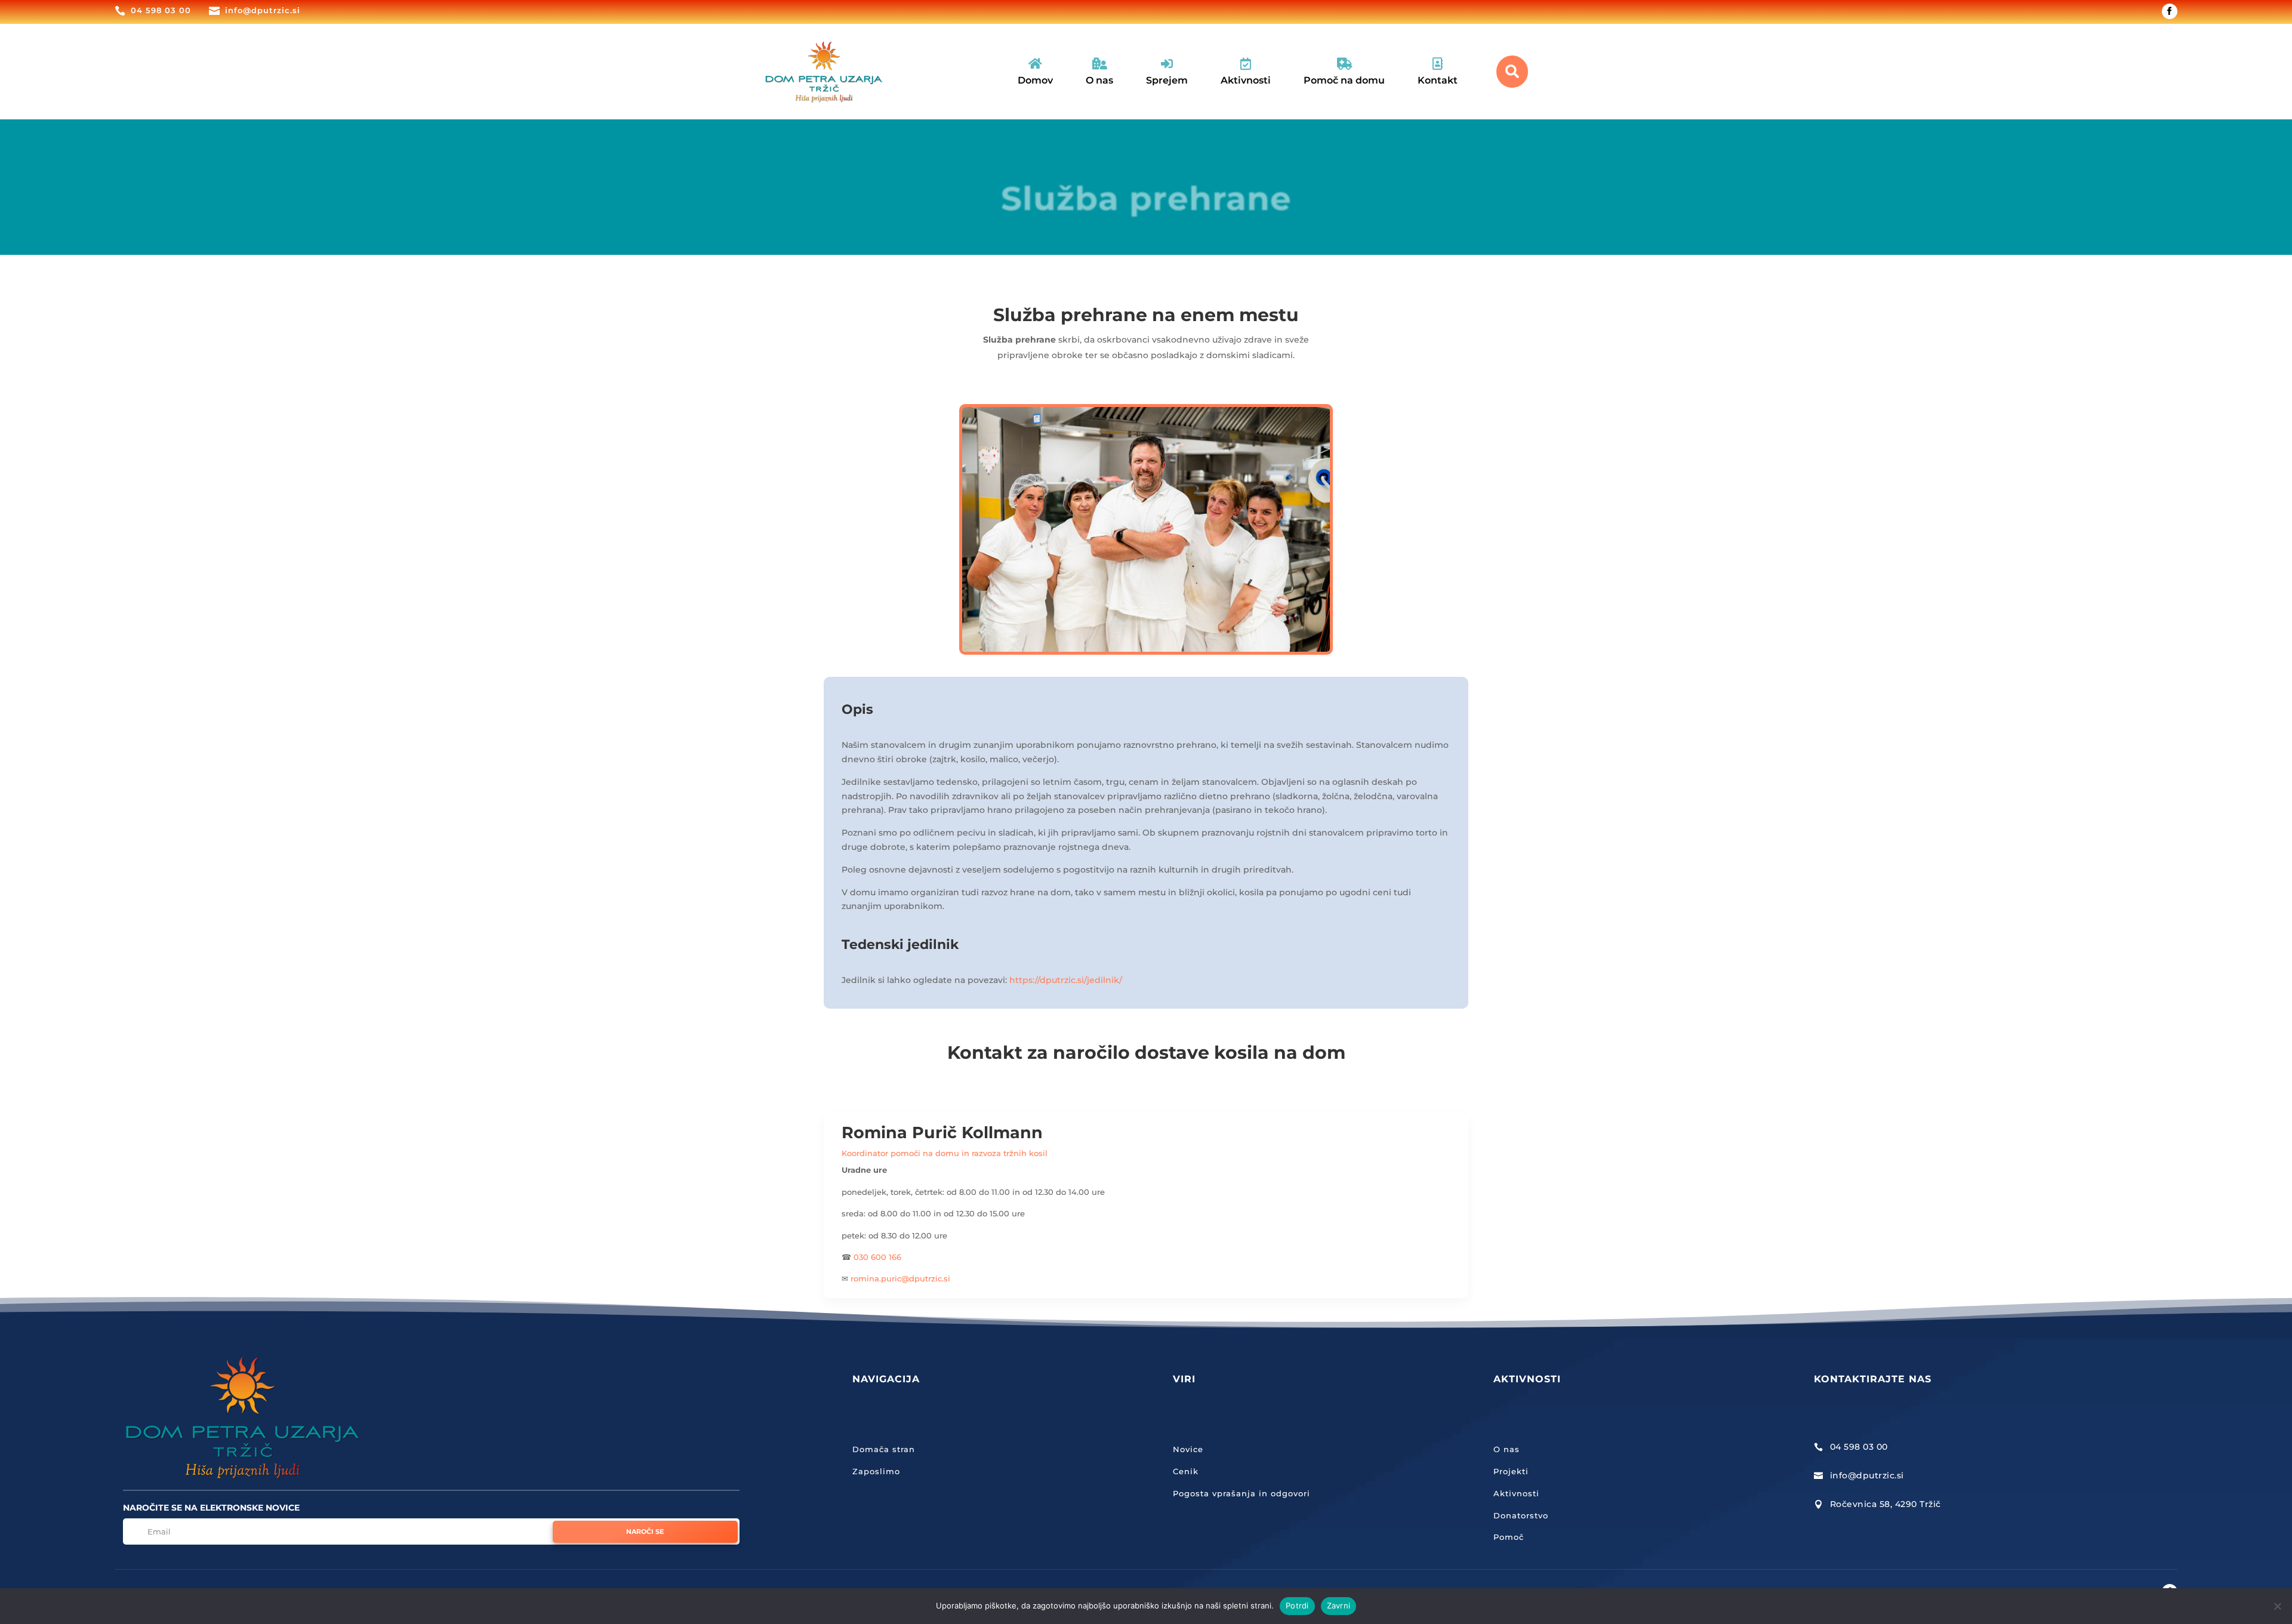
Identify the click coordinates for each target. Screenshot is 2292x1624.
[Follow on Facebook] (2170, 11)
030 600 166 (877, 1257)
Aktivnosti (1516, 1493)
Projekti (1511, 1471)
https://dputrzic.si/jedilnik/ (1066, 980)
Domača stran (884, 1449)
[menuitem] (1035, 72)
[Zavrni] (2277, 1606)
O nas (1507, 1449)
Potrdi (1297, 1605)
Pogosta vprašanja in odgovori (1241, 1493)
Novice (1188, 1449)
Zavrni (1339, 1605)
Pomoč (1509, 1537)
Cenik (1186, 1471)
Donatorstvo (1521, 1515)
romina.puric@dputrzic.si (900, 1278)
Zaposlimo (876, 1471)
